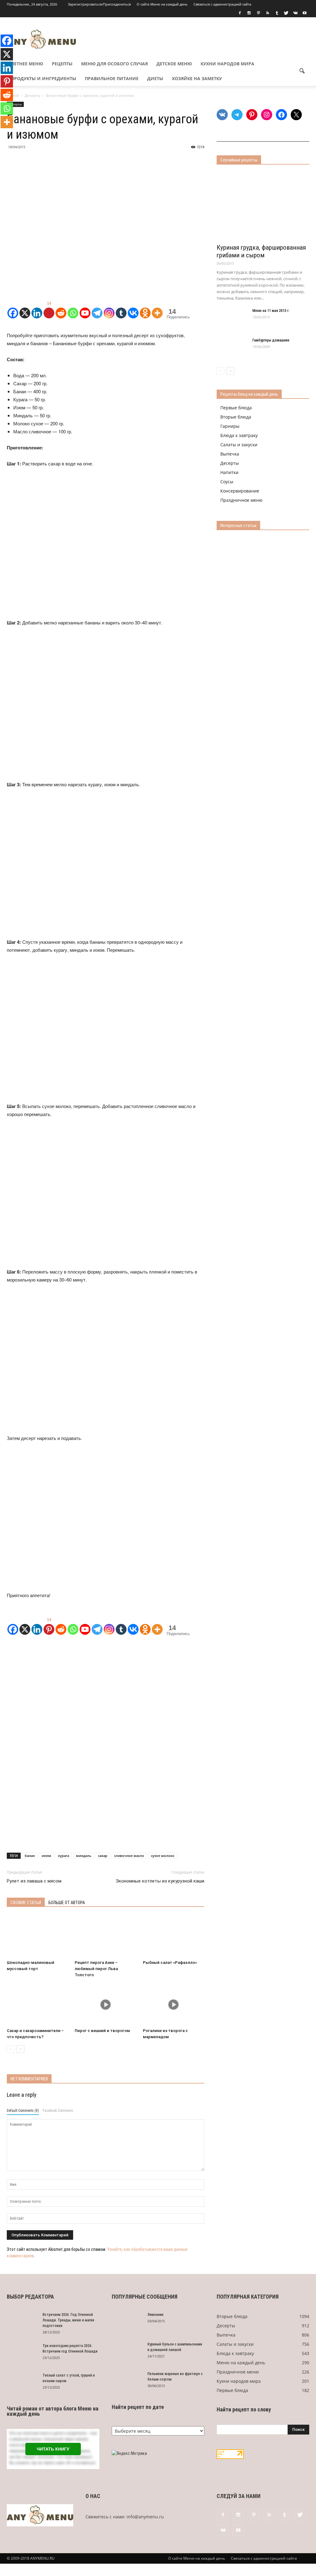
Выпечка (230, 454)
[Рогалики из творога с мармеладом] (174, 2004)
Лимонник (156, 2315)
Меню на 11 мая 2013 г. (271, 311)
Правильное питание (112, 78)
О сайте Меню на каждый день (162, 4)
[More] (157, 309)
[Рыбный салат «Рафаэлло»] (174, 1936)
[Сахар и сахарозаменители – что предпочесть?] (37, 2004)
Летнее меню (27, 64)
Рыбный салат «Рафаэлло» (170, 1963)
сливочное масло (129, 1856)
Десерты (230, 463)
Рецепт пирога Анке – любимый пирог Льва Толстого (96, 1969)
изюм (46, 1856)
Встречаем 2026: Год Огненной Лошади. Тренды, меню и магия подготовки (68, 2320)
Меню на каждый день (241, 2363)
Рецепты (62, 64)
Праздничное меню (241, 500)
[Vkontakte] (133, 309)
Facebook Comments (58, 2111)
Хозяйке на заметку (197, 78)
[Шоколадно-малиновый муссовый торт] (37, 1936)
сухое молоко (163, 1856)
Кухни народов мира (227, 64)
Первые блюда (236, 408)
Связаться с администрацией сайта (222, 4)
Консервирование (240, 491)
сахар (103, 1856)
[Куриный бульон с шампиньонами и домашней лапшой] (127, 2352)
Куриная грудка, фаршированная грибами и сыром (261, 251)
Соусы (227, 482)
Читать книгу (53, 2449)
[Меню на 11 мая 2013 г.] (232, 319)
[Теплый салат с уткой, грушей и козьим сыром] (22, 2383)
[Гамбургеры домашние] (232, 348)
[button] (302, 71)
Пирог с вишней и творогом (102, 2031)
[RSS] (268, 13)
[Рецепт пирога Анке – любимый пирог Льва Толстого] (105, 1936)
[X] (25, 309)
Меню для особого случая (114, 64)
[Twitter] (286, 13)
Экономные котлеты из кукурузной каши (160, 1881)
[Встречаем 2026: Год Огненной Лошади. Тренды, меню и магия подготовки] (22, 2323)
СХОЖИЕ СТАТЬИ (26, 1903)
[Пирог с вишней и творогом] (105, 2004)
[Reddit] (61, 309)
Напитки (229, 472)
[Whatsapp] (73, 309)
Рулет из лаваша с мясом (34, 1881)
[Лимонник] (127, 2323)
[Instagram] (249, 13)
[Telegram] (97, 309)
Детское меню (174, 64)
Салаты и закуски (239, 445)
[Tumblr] (277, 13)
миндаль (84, 1856)
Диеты (155, 78)
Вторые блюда (236, 417)
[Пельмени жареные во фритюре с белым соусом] (127, 2382)
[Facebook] (240, 13)
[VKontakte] (295, 13)
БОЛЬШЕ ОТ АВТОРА (67, 1903)
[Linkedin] (37, 309)
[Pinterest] (258, 13)
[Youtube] (305, 13)
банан (30, 1856)
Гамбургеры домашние (271, 340)
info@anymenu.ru (145, 2517)
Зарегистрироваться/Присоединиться (99, 4)
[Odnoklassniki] (145, 309)
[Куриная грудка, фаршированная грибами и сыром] (263, 206)
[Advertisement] (106, 1691)
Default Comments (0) (23, 2111)
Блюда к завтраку (239, 435)
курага (64, 1856)
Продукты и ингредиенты (44, 78)
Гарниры (230, 426)
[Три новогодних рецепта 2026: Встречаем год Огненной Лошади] (22, 2354)
